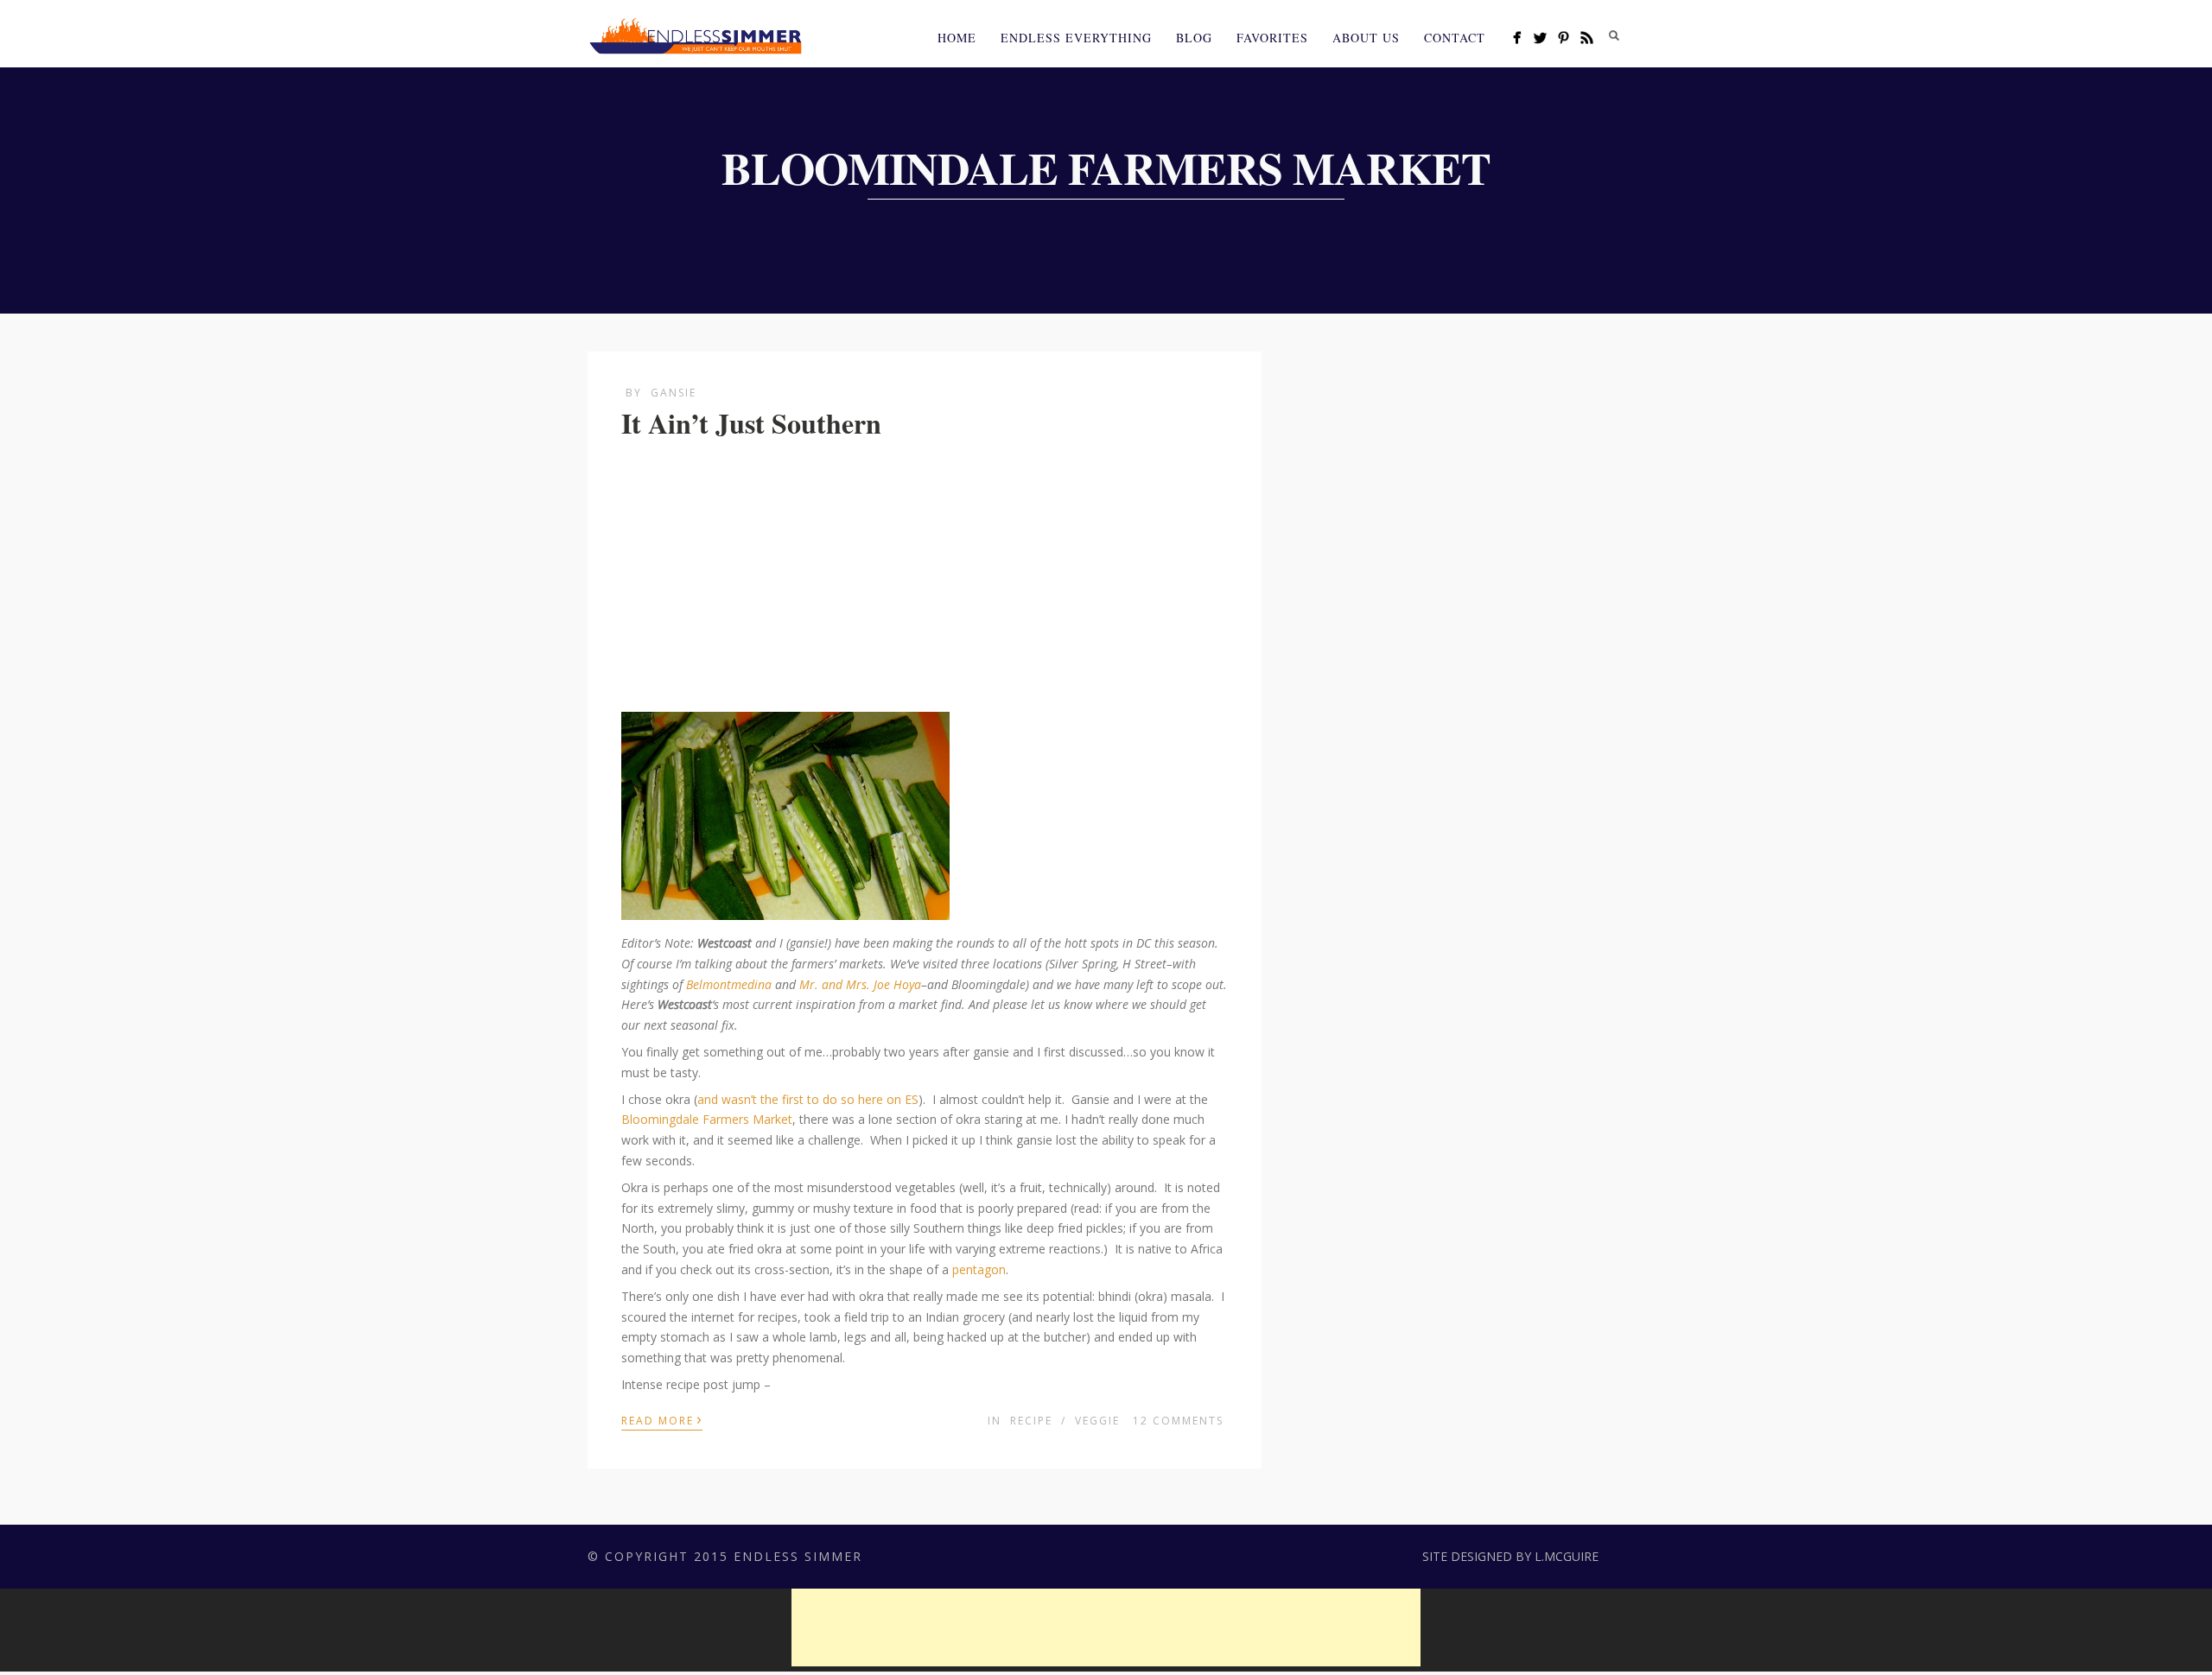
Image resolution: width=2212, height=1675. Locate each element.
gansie (674, 393)
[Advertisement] (925, 578)
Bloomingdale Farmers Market (707, 1119)
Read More (662, 1419)
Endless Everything (1076, 38)
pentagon (979, 1269)
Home (957, 38)
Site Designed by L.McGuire (1510, 1556)
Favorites (1272, 38)
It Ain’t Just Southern (751, 423)
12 (1178, 1421)
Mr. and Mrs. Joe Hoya (860, 984)
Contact (1455, 38)
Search (1614, 35)
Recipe (1031, 1421)
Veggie (1097, 1421)
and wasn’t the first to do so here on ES (808, 1099)
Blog (1194, 38)
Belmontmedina (729, 984)
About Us (1366, 38)
